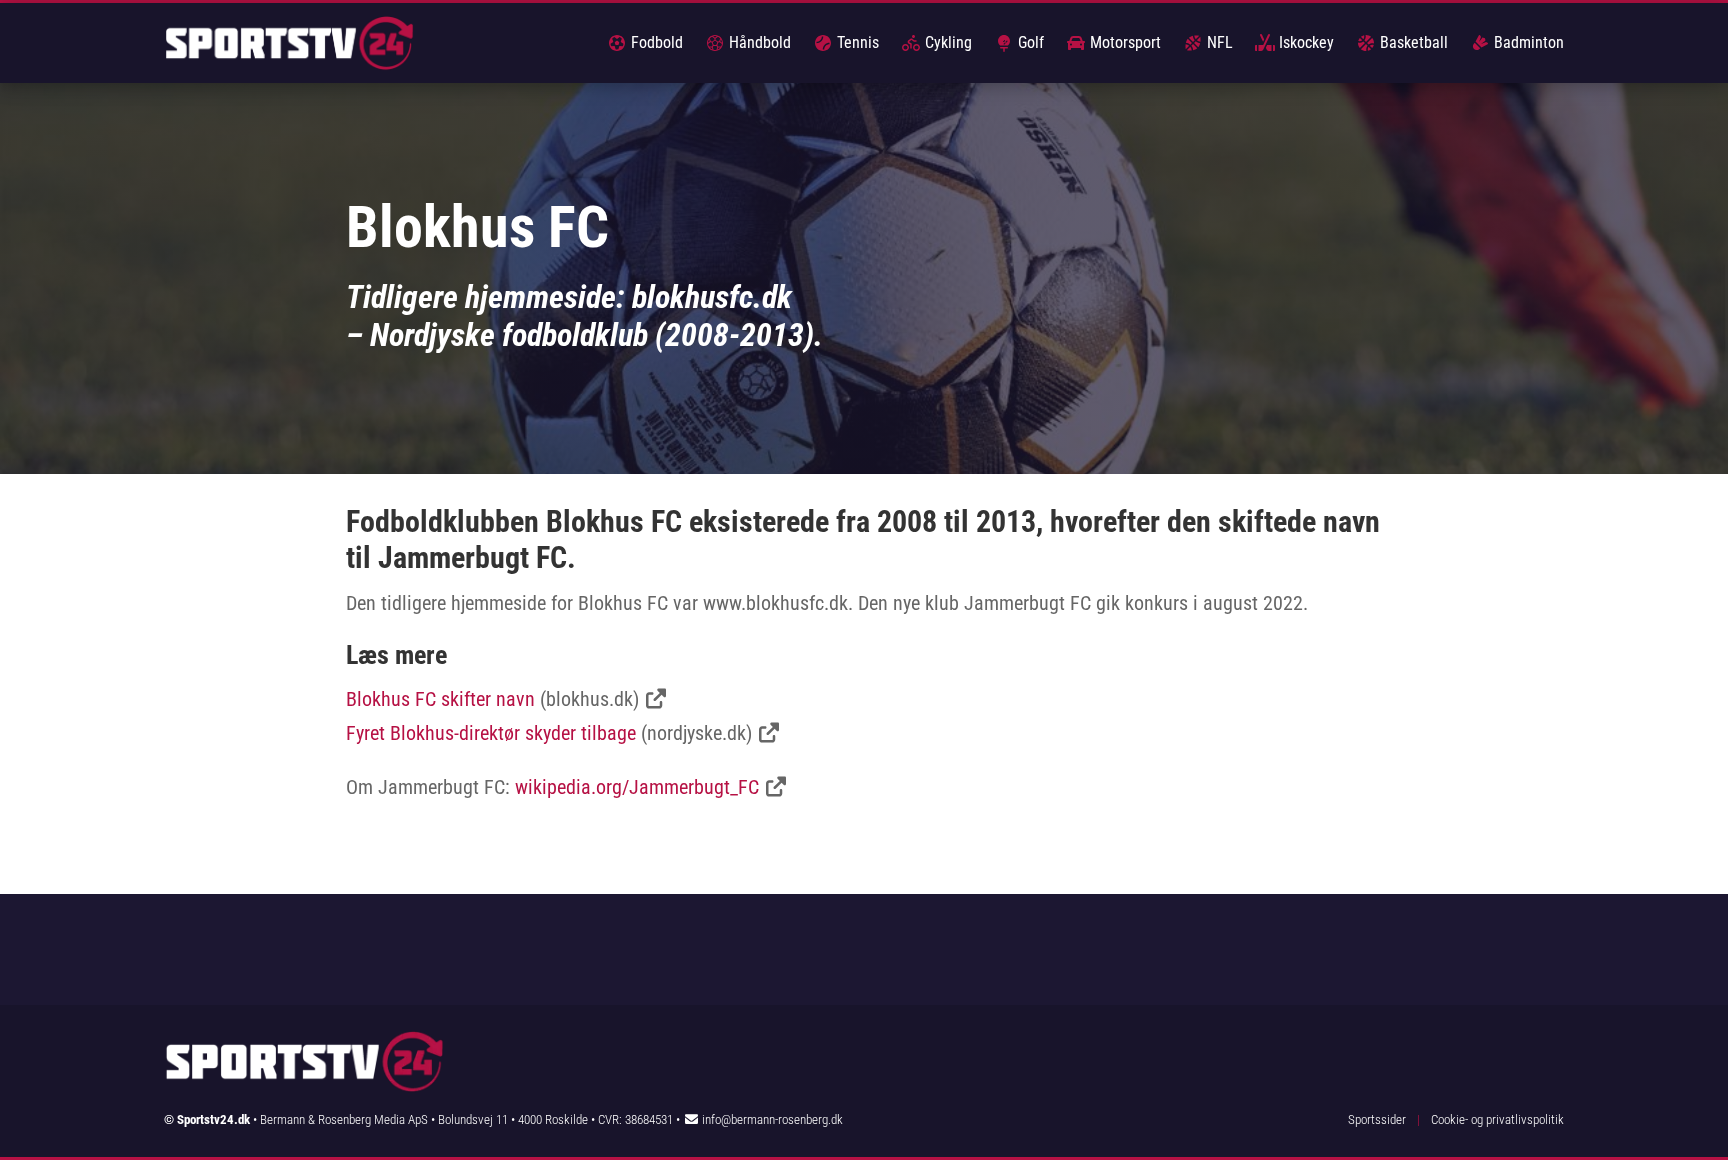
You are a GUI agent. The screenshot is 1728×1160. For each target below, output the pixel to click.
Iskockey (1304, 42)
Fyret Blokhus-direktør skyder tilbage (491, 733)
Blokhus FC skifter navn (440, 699)
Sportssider (1377, 1119)
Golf (1029, 42)
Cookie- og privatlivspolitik (1497, 1119)
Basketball (1412, 42)
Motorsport (1123, 42)
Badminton (1527, 42)
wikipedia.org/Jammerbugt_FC (637, 787)
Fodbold (655, 42)
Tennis (856, 42)
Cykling (946, 42)
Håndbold (758, 42)
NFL (1218, 42)
